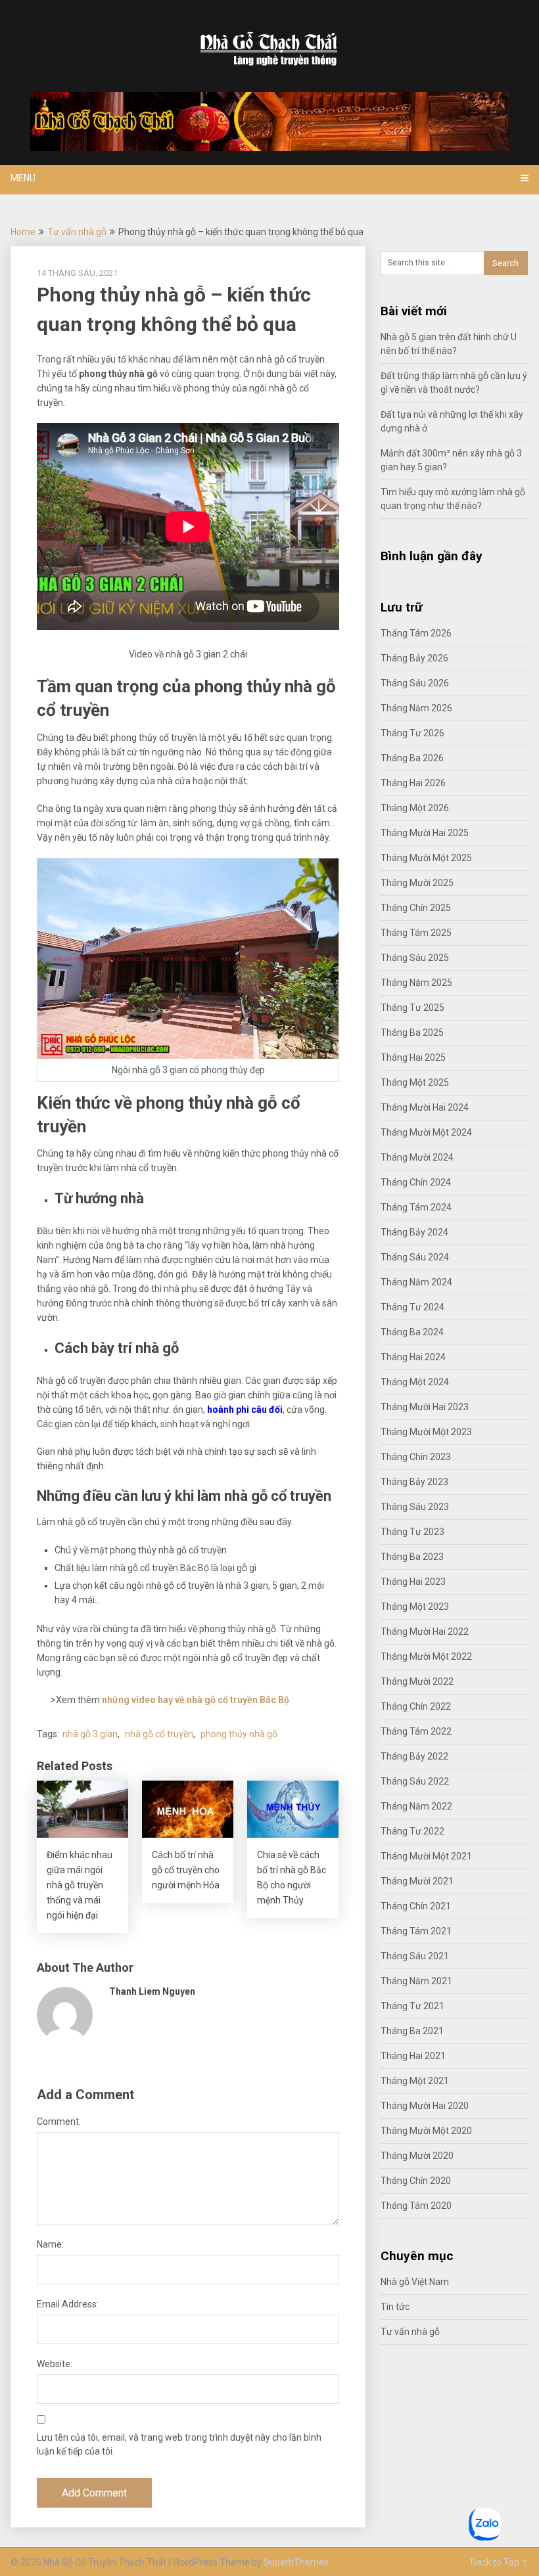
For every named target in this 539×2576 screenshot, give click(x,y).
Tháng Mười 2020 (417, 2156)
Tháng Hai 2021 (413, 2056)
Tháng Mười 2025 (417, 883)
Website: (55, 2364)
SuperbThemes (296, 2562)
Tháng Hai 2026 (413, 783)
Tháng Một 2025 (415, 1082)
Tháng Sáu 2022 (415, 1781)
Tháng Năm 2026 (416, 708)
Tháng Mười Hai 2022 (425, 1632)
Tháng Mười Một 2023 (426, 1432)
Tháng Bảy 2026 (414, 658)
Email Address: (68, 2304)
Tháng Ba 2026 (412, 758)
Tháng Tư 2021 (412, 2006)
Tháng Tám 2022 (416, 1731)
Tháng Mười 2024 (417, 1157)
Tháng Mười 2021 (417, 1881)
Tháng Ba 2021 (412, 2031)
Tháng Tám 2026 (416, 633)
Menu (23, 178)
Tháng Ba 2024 (412, 1332)
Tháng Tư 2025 (412, 1008)
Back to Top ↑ (500, 2562)
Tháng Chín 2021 (416, 1906)
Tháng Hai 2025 (413, 1057)
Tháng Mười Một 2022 (426, 1656)
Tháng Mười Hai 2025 (425, 833)
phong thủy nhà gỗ (239, 1734)
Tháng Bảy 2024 (414, 1232)
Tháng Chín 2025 (416, 908)
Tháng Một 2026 (415, 808)
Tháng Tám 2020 (416, 2206)
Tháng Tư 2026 (412, 733)
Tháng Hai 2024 (413, 1357)
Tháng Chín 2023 (416, 1457)
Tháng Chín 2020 (416, 2181)
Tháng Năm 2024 (416, 1282)
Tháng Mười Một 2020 (426, 2131)
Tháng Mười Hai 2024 (425, 1107)
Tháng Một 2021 (415, 2081)
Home (23, 232)
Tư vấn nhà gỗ (77, 232)
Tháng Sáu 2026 (415, 683)
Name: (50, 2244)
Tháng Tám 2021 (416, 1931)
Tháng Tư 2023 (412, 1532)
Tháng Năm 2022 (416, 1806)
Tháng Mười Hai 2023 (425, 1407)
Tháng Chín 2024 (416, 1182)
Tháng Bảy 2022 (414, 1756)
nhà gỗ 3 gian (90, 1734)
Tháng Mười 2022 (417, 1681)
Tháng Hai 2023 (413, 1582)
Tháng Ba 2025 (412, 1033)
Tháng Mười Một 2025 (426, 858)
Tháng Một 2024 (415, 1382)
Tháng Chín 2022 (416, 1706)
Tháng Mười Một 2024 (426, 1132)
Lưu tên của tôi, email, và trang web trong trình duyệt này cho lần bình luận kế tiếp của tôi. (179, 2444)
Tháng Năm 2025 (416, 983)
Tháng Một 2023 (415, 1607)
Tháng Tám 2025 (416, 933)
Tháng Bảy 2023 (414, 1482)
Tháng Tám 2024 (416, 1207)
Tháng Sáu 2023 (415, 1507)
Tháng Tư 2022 (412, 1831)
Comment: (59, 2121)
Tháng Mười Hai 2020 (425, 2106)
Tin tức (395, 2307)
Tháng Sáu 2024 (415, 1257)
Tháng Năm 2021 (416, 1981)
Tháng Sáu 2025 (415, 958)
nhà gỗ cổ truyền (159, 1734)
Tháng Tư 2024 (412, 1307)
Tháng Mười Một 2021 (426, 1856)
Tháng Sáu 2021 (415, 1956)
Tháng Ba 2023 (412, 1557)
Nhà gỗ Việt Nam (415, 2282)
